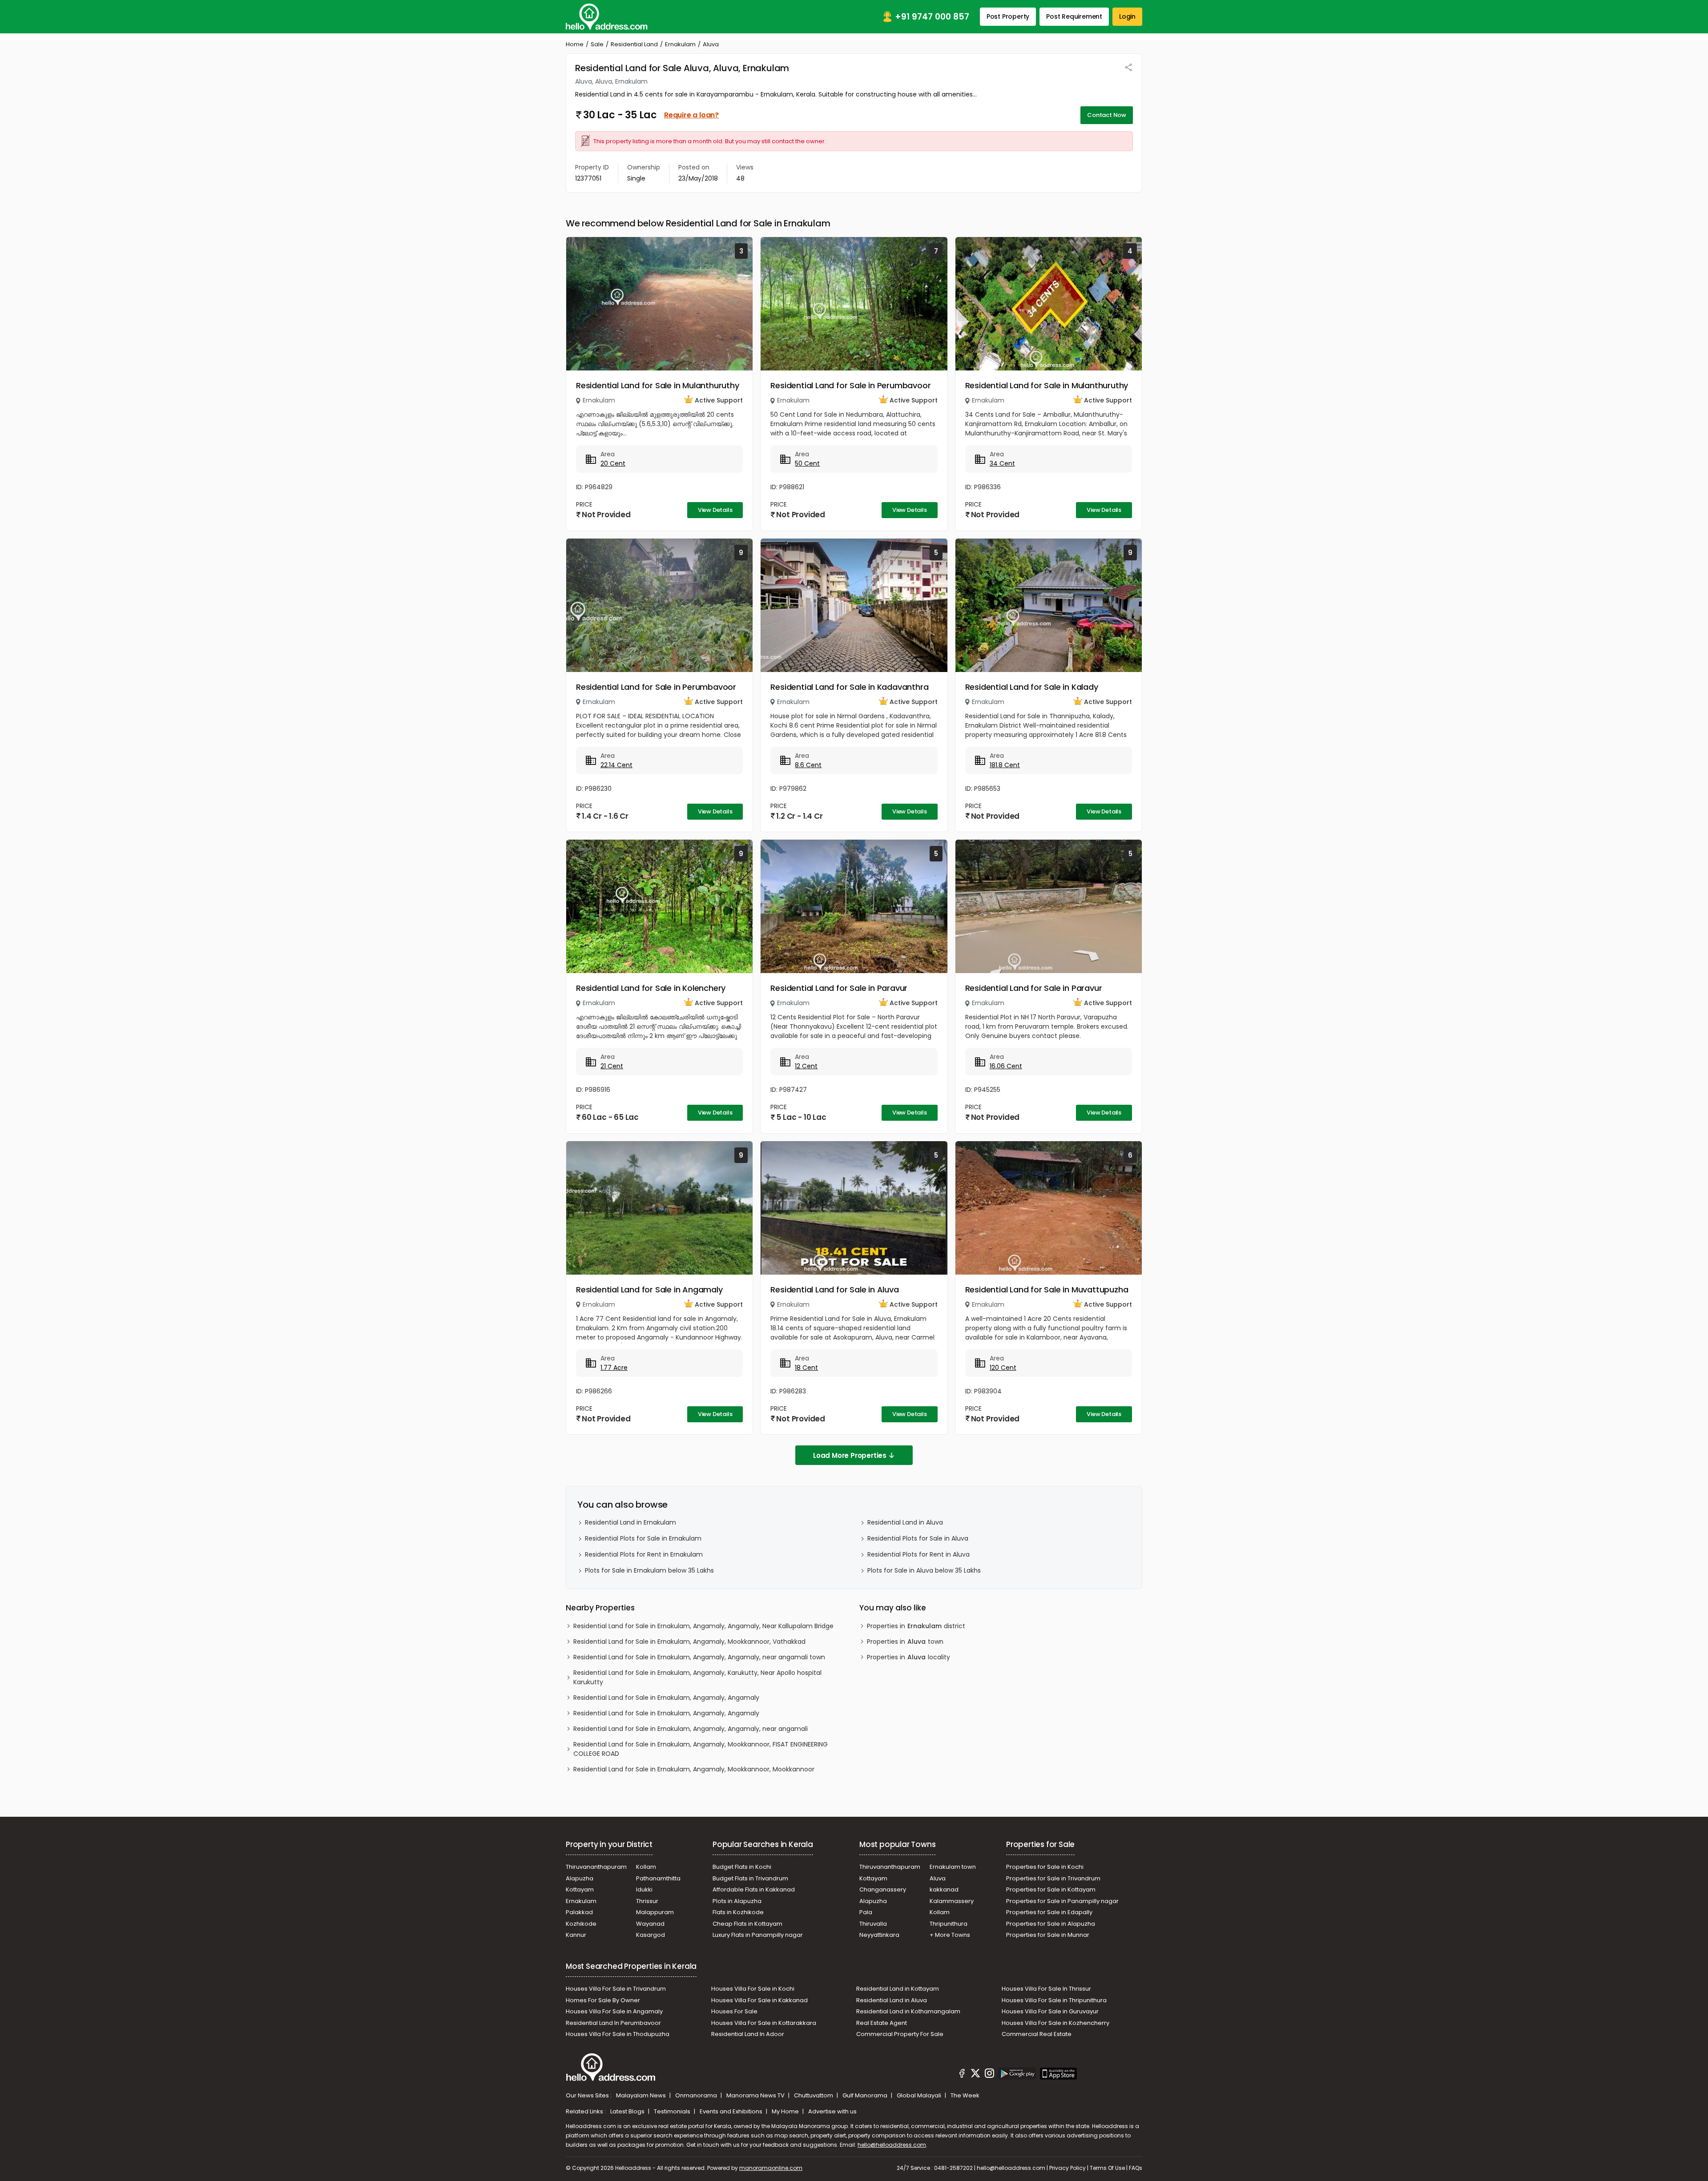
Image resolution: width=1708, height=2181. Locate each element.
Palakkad (579, 1912)
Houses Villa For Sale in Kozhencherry (1055, 2023)
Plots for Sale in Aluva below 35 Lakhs (924, 1570)
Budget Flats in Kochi (742, 1867)
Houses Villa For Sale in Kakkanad (759, 2000)
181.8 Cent (1005, 765)
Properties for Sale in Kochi (1045, 1867)
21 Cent (612, 1066)
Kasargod (651, 1935)
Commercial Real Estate (1037, 2034)
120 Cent (1003, 1368)
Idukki (644, 1889)
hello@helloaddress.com (892, 2145)
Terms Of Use (1107, 2168)
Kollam (646, 1867)
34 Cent (1002, 463)
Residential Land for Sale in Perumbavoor (850, 385)
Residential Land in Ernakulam (630, 1522)
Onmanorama (697, 2095)
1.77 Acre (614, 1368)
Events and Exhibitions (732, 2111)
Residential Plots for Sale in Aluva (918, 1538)
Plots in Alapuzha (737, 1901)
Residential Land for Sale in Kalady (1032, 687)
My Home (786, 2111)
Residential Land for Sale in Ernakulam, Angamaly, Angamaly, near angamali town (699, 1657)
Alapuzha (580, 1878)
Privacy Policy (1067, 2168)
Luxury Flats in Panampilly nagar (758, 1935)
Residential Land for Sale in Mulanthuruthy (658, 385)
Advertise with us (832, 2111)
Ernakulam (680, 44)
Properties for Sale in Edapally (1049, 1912)
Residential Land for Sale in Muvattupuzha (1047, 1290)
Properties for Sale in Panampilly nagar (1062, 1901)
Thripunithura (949, 1924)
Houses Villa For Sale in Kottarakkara (764, 2023)
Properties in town (905, 1642)
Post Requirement (1074, 16)
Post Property (1008, 16)
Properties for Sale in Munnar (1048, 1935)
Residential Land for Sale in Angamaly (649, 1290)
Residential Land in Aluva (905, 1522)
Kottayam (580, 1889)
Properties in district (916, 1626)
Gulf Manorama (866, 2095)
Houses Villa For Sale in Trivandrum (616, 1989)
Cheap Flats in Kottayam (747, 1924)
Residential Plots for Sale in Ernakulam (643, 1538)
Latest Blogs (628, 2111)
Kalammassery (952, 1901)
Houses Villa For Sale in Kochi (753, 1989)
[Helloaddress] (607, 17)
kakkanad (944, 1889)
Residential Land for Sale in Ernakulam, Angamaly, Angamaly (666, 1698)
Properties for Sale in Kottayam (1051, 1889)
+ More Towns (950, 1935)
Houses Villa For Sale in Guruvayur (1050, 2011)
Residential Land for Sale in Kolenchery (651, 988)
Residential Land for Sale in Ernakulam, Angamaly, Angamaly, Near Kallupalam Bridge (703, 1626)
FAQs (1136, 2168)
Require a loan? (691, 115)
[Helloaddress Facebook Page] (962, 2075)
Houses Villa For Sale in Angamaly (614, 2011)
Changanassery (883, 1889)
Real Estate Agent (882, 2023)
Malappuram (655, 1912)
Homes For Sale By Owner (603, 2000)
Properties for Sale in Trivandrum (1053, 1878)
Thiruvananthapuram (596, 1867)
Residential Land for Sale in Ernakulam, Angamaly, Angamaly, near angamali (691, 1729)
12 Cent (806, 1066)
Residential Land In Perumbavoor (613, 2023)
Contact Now (1107, 115)
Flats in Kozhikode (738, 1912)
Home (575, 44)
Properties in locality (908, 1657)
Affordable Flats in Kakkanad (754, 1889)
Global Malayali (920, 2095)
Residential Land (634, 44)
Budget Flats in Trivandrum (750, 1878)
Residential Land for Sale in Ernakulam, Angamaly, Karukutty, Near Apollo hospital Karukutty (697, 1677)
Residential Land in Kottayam (898, 1989)
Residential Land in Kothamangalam (908, 2011)
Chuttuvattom (814, 2095)
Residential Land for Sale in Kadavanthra (849, 687)
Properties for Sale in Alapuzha (1051, 1924)
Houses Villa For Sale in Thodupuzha (618, 2034)
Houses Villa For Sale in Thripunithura (1054, 2000)
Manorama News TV (756, 2095)
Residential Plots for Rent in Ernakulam (644, 1554)
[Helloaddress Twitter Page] (975, 2075)
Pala (866, 1912)
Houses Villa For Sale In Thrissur (1046, 1989)
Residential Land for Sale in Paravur (839, 988)
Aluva (938, 1878)
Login (1127, 16)
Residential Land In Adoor (748, 2034)
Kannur (576, 1935)
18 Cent (806, 1368)
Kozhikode (581, 1924)
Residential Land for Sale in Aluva (834, 1290)
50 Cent (807, 463)
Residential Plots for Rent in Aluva (918, 1554)
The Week (965, 2095)
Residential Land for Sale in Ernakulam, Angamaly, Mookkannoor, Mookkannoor (694, 1769)
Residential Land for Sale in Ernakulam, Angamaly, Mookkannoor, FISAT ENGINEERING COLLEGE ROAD (701, 1749)
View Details (715, 510)
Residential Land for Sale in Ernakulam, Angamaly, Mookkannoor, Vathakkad (689, 1642)
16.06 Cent (1006, 1066)
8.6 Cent (808, 765)
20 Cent (613, 463)
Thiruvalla (873, 1924)
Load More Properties (850, 1455)
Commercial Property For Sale (900, 2034)
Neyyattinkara (879, 1935)
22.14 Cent (616, 765)
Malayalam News (642, 2095)
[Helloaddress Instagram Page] (989, 2075)
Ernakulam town (953, 1867)
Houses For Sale (734, 2011)
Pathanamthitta (658, 1878)
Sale (597, 44)
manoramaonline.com (771, 2168)
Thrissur (647, 1901)
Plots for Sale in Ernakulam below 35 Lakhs (649, 1570)
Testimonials (673, 2111)
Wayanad (650, 1924)
